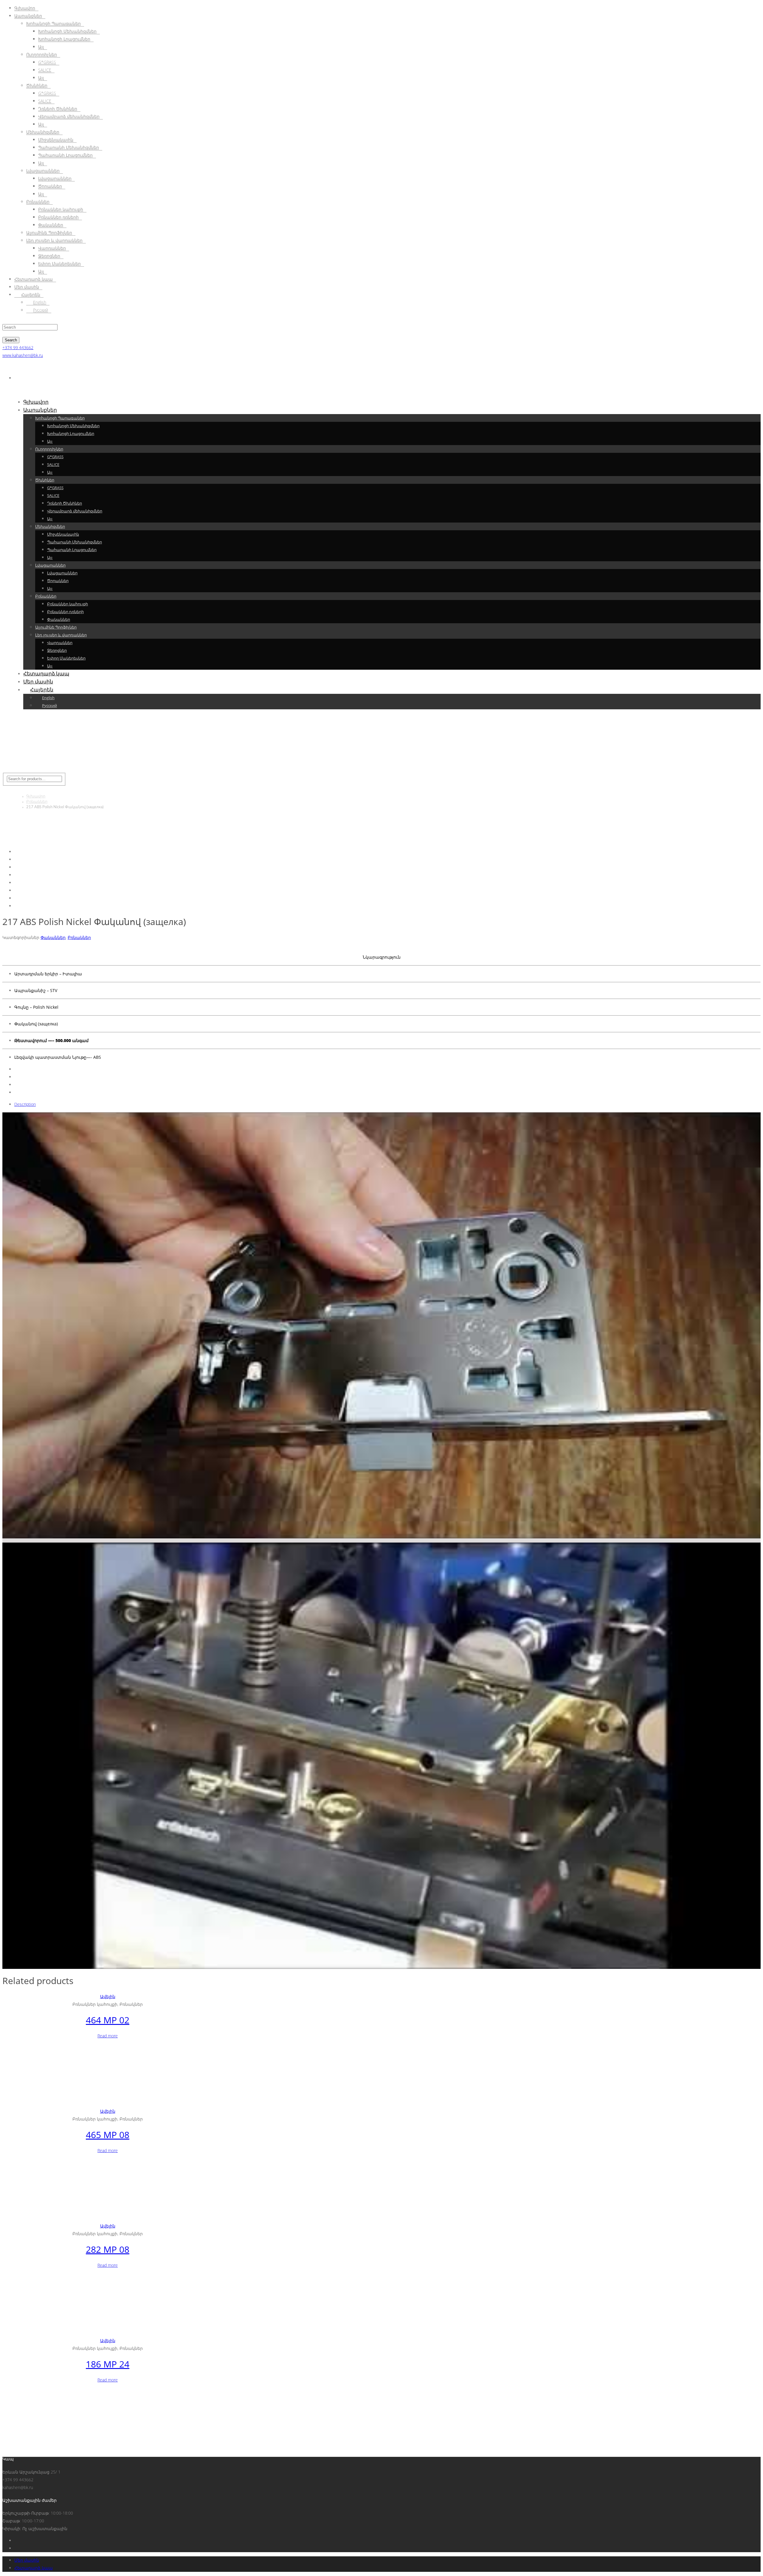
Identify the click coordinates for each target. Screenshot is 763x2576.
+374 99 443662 (18, 348)
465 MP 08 (108, 2135)
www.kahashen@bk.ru (23, 355)
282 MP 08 (108, 2249)
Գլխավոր (36, 796)
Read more (108, 2036)
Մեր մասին (27, 2560)
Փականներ (53, 937)
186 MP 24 (108, 2364)
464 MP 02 (108, 2020)
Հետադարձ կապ (34, 2568)
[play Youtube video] (381, 1325)
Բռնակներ (37, 802)
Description (25, 1104)
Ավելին (108, 1996)
